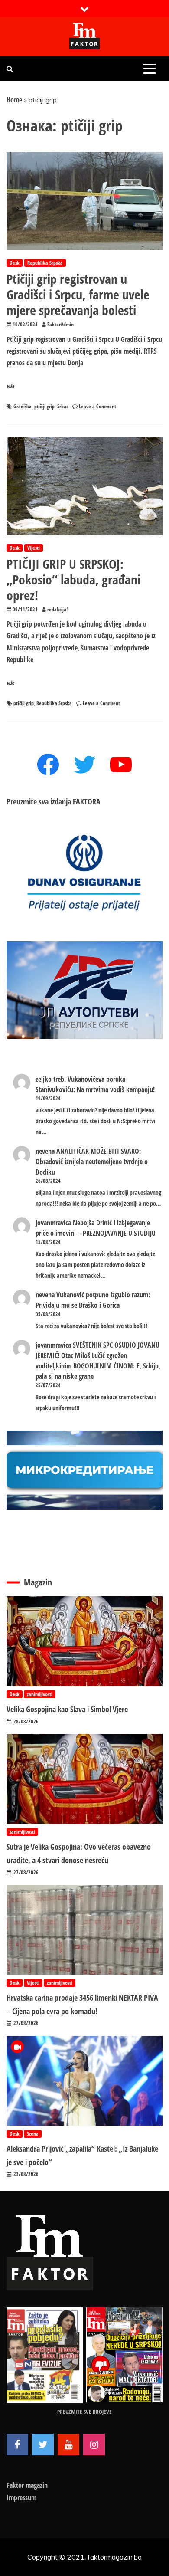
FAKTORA (87, 801)
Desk (15, 263)
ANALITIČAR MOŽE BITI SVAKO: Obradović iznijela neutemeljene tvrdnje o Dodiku (92, 1162)
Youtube (68, 2445)
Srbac (63, 406)
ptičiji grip (44, 406)
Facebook (17, 2445)
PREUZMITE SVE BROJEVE (84, 2412)
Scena (33, 2134)
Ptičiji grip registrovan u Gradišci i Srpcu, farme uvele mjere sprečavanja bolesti (78, 294)
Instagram (94, 2445)
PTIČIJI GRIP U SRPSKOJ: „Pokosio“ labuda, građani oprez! (73, 579)
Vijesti (34, 548)
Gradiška (23, 406)
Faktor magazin (27, 2485)
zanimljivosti (40, 1694)
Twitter (43, 2445)
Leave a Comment (97, 406)
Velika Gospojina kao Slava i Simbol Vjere (67, 1709)
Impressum (21, 2497)
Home (14, 100)
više (10, 386)
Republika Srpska (45, 263)
